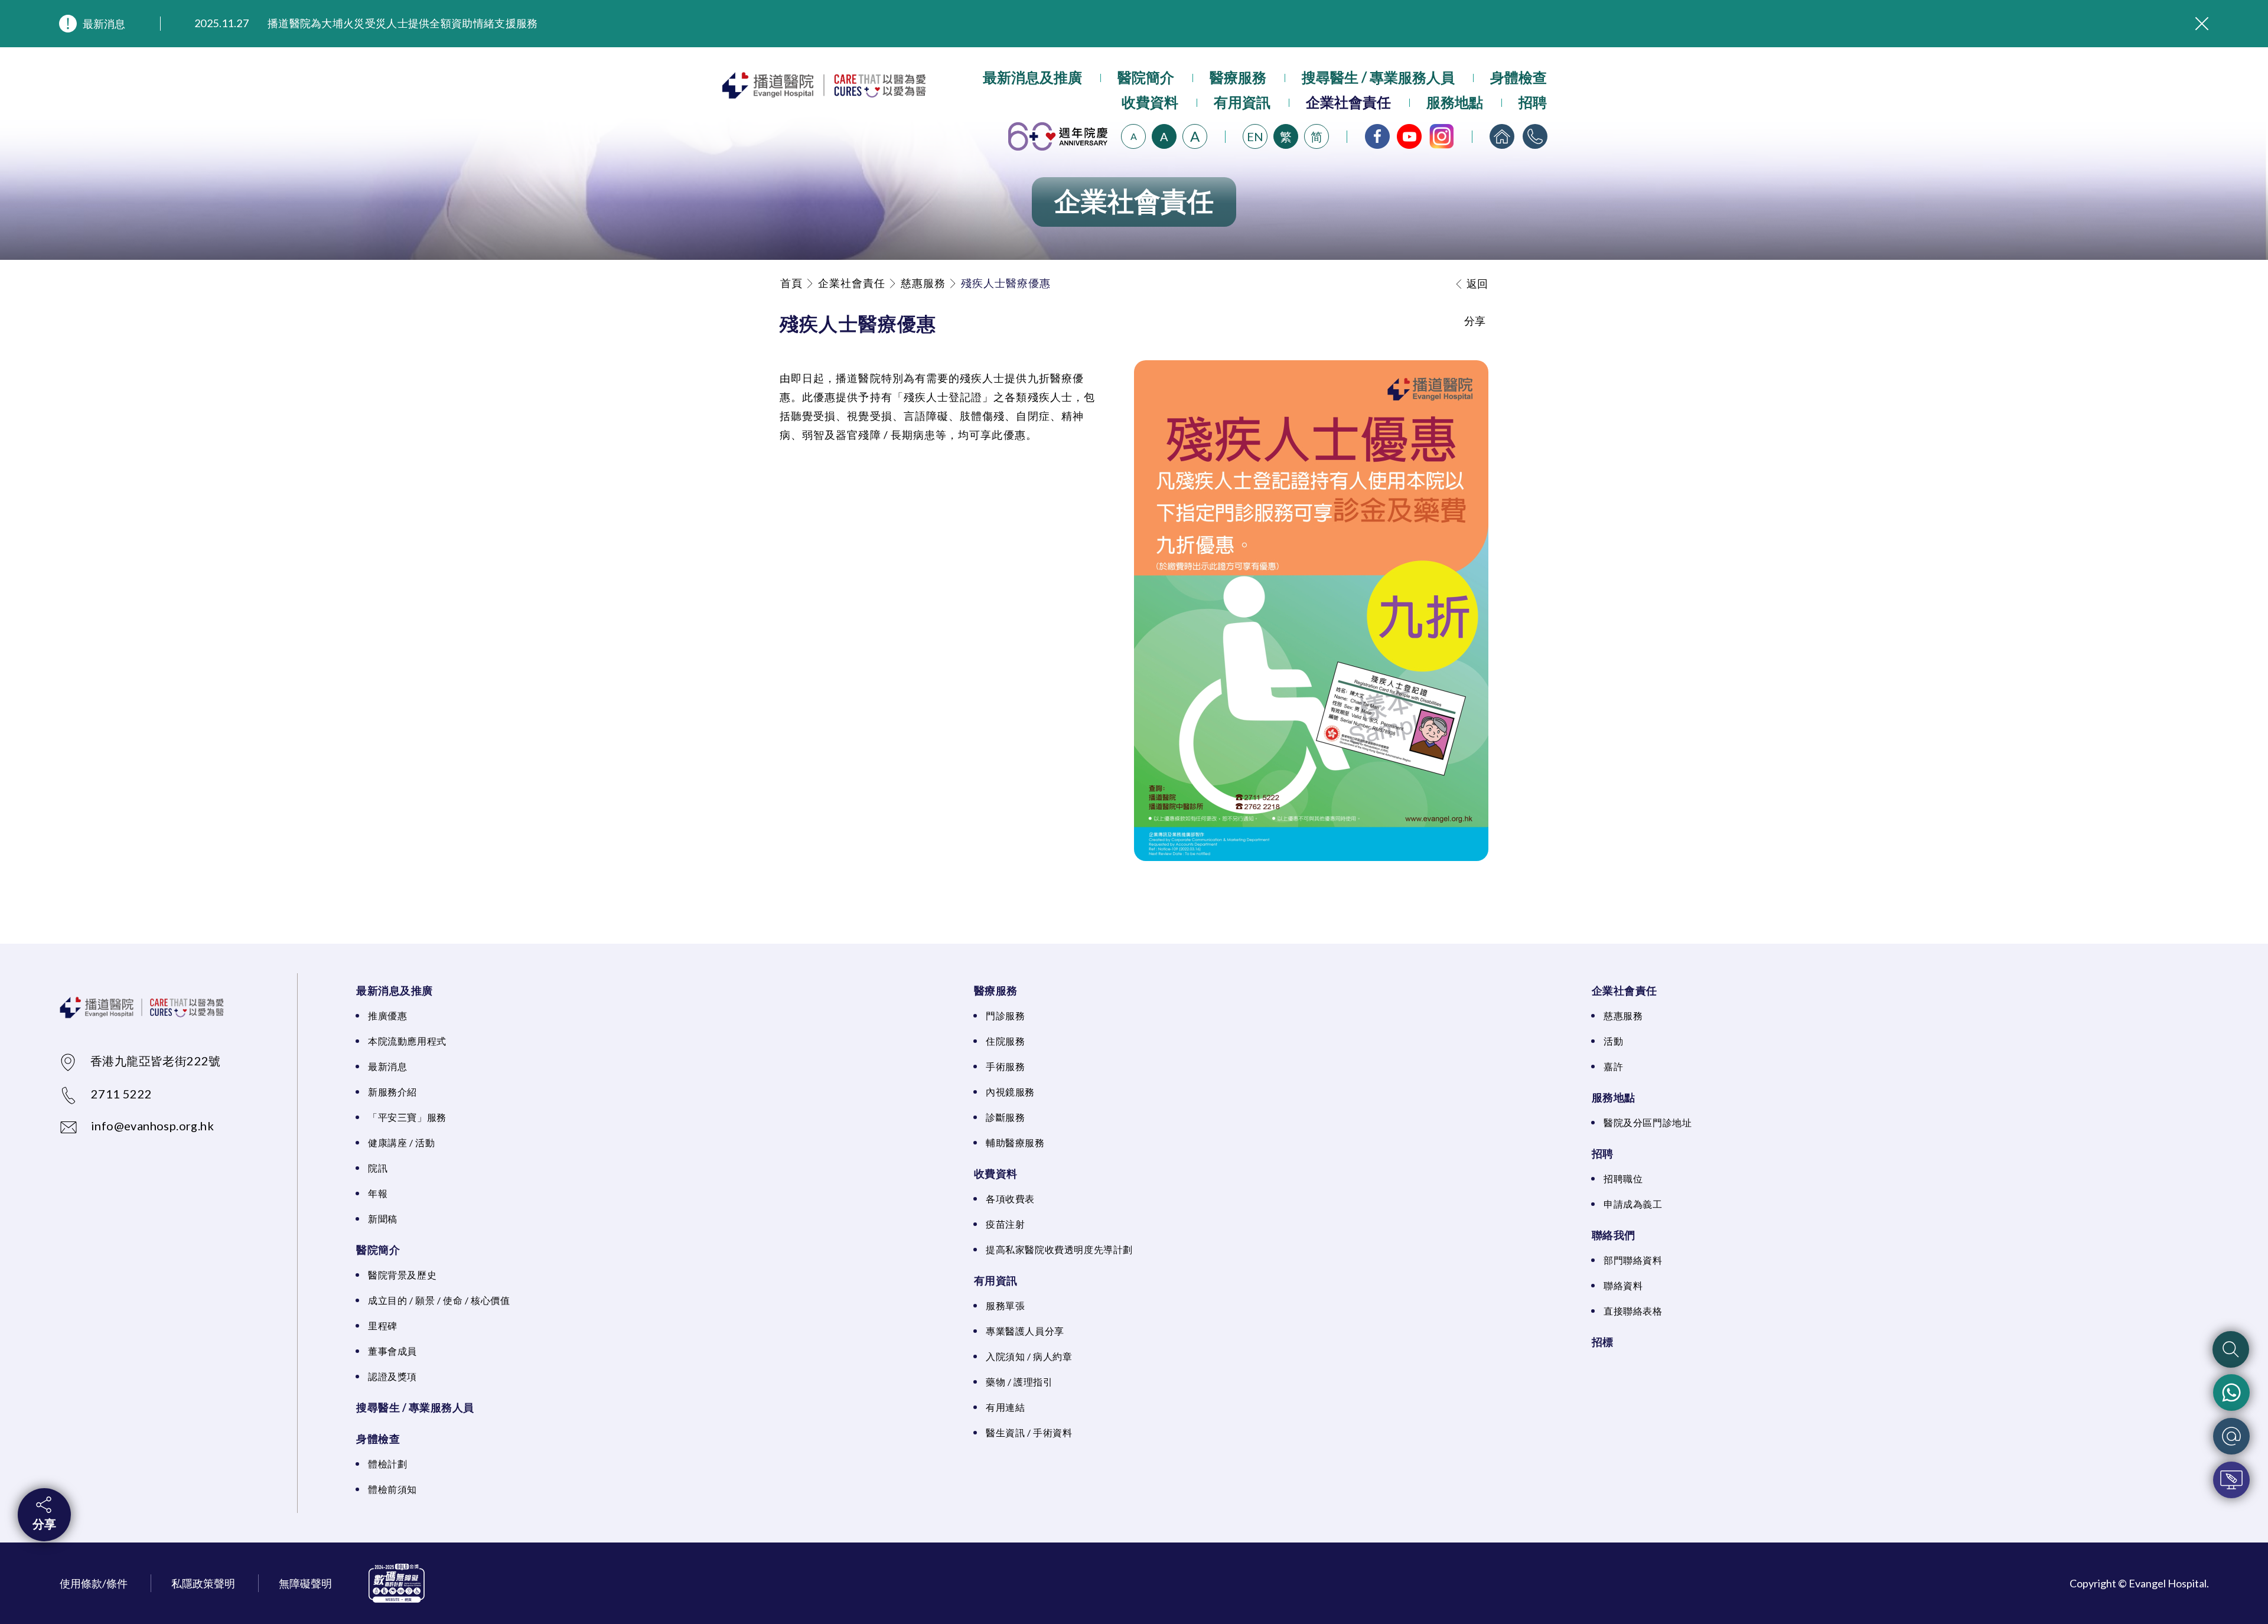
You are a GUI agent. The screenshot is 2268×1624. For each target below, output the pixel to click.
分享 (44, 1524)
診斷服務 (1005, 1117)
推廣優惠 (387, 1015)
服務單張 (1005, 1305)
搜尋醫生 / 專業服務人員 (1378, 77)
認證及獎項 (392, 1376)
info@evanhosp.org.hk (152, 1126)
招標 (1603, 1342)
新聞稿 (383, 1219)
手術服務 (1005, 1066)
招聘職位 (1623, 1178)
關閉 (2202, 24)
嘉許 (1613, 1066)
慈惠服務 (923, 283)
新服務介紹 (392, 1092)
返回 (1477, 283)
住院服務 (1005, 1041)
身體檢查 (1518, 77)
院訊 (378, 1168)
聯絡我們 (1614, 1235)
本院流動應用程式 (407, 1041)
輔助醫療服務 (1015, 1142)
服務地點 (1455, 102)
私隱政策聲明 (203, 1583)
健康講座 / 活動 (401, 1142)
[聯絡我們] (1535, 136)
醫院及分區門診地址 (1648, 1122)
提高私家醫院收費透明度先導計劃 (1059, 1249)
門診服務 (1005, 1015)
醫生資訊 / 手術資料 (1029, 1432)
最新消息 (104, 24)
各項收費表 (1010, 1199)
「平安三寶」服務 (407, 1117)
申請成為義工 (1633, 1204)
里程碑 (383, 1325)
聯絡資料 (1623, 1285)
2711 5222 (122, 1094)
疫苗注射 (1005, 1224)
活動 (1613, 1041)
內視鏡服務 (1010, 1092)
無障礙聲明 (305, 1583)
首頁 (791, 283)
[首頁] (1502, 136)
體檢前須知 (392, 1489)
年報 (378, 1193)
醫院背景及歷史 (402, 1275)
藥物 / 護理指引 (1019, 1382)
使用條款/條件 (94, 1583)
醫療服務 (1238, 77)
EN (1255, 136)
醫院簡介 (1146, 77)
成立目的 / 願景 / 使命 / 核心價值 (439, 1300)
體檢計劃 (387, 1464)
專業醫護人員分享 (1025, 1331)
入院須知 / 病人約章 (1029, 1356)
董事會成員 (392, 1351)
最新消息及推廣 (1032, 77)
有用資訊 (1242, 102)
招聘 (1533, 102)
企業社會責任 (1348, 102)
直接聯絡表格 (1633, 1311)
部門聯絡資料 (1633, 1260)
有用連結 (1005, 1407)
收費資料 (1150, 102)
